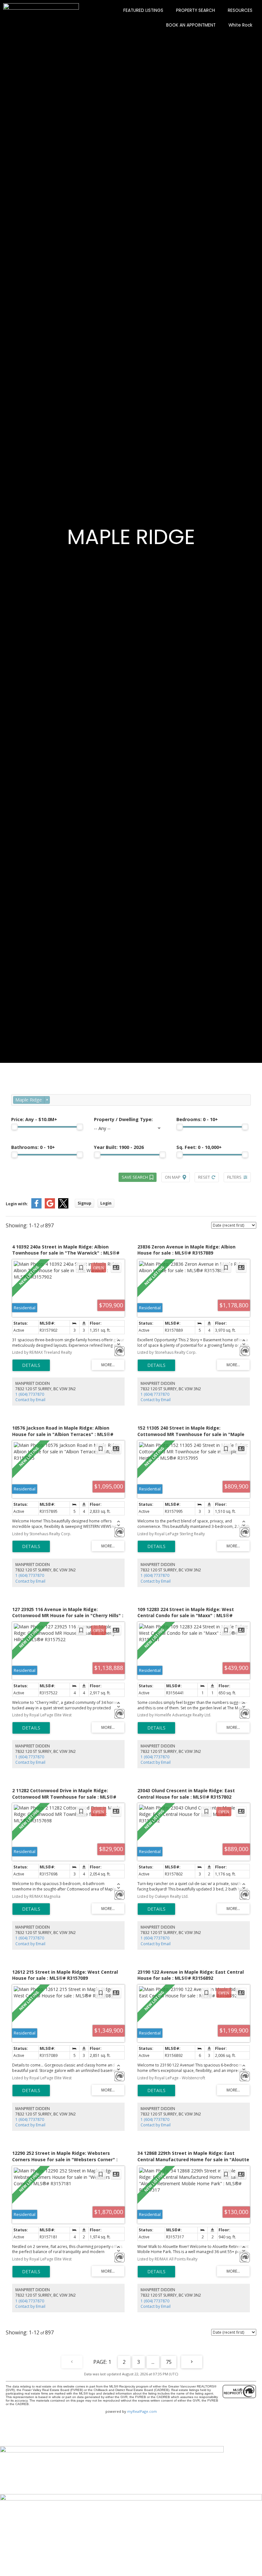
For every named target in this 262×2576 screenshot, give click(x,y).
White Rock (240, 25)
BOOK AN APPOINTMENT (191, 25)
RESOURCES (240, 10)
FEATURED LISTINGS (143, 10)
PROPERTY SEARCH (196, 10)
